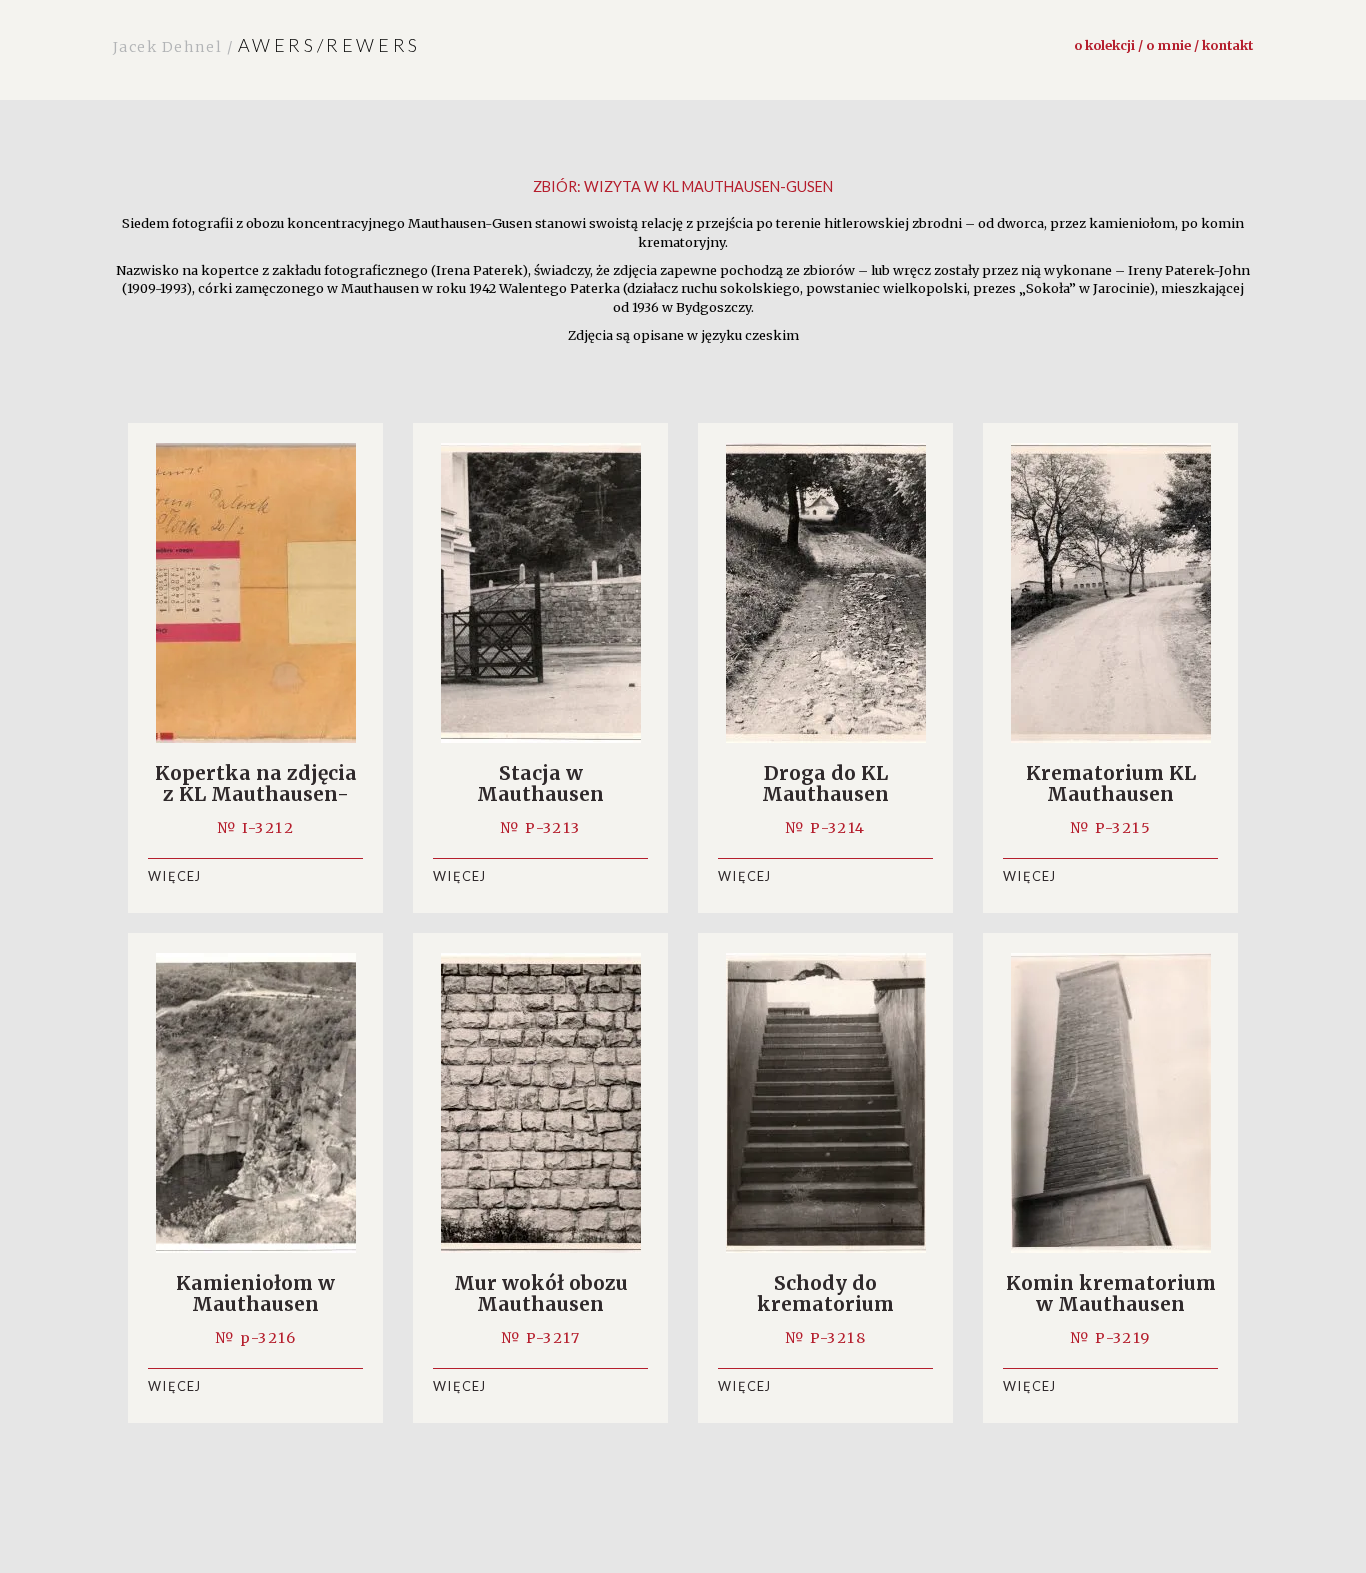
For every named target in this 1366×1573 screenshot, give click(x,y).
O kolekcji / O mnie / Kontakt (1163, 45)
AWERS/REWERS (267, 45)
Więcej (175, 876)
